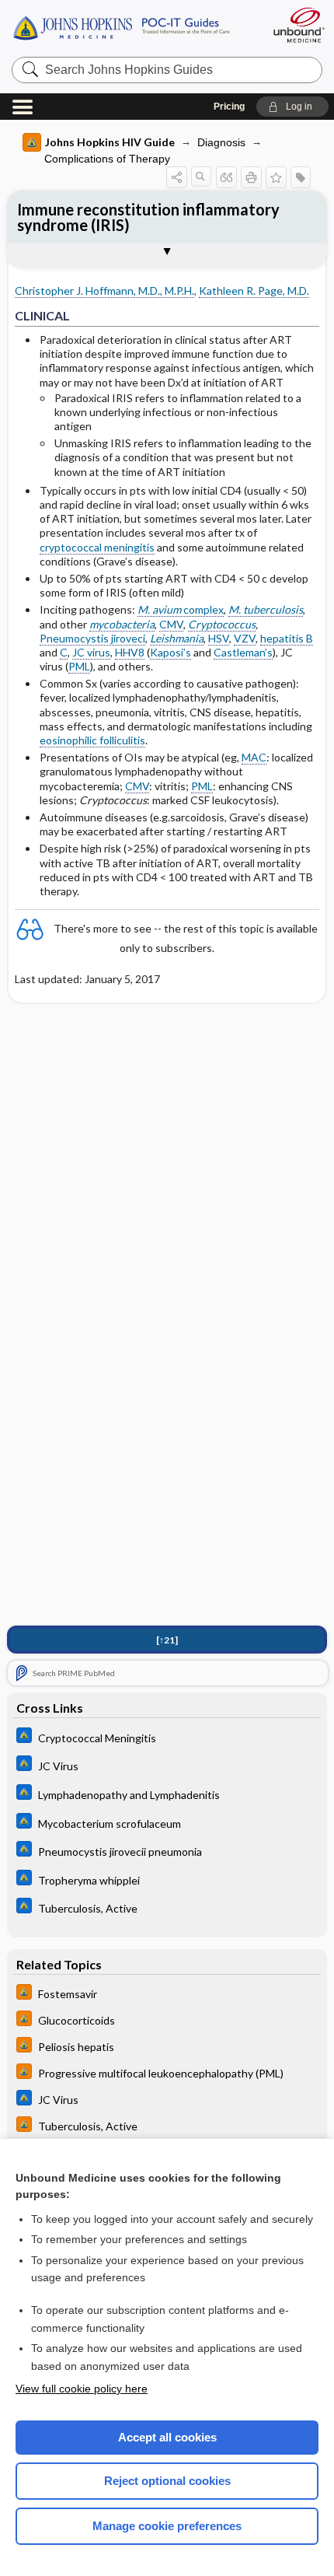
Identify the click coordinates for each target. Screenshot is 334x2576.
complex (181, 609)
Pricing (229, 107)
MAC (254, 757)
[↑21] (167, 1640)
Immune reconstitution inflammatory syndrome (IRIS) (148, 217)
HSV (219, 638)
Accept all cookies (167, 2437)
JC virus (91, 652)
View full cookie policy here (82, 2389)
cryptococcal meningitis (97, 547)
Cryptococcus (222, 624)
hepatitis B (287, 638)
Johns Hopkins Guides (134, 27)
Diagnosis (221, 142)
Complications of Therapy (107, 159)
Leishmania (177, 638)
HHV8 (130, 652)
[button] (292, 107)
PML (79, 666)
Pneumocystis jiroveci (92, 638)
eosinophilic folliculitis (92, 740)
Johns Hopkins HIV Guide (110, 142)
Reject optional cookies (167, 2481)
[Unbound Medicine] (298, 25)
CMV (171, 624)
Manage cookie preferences (167, 2526)
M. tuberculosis (266, 609)
